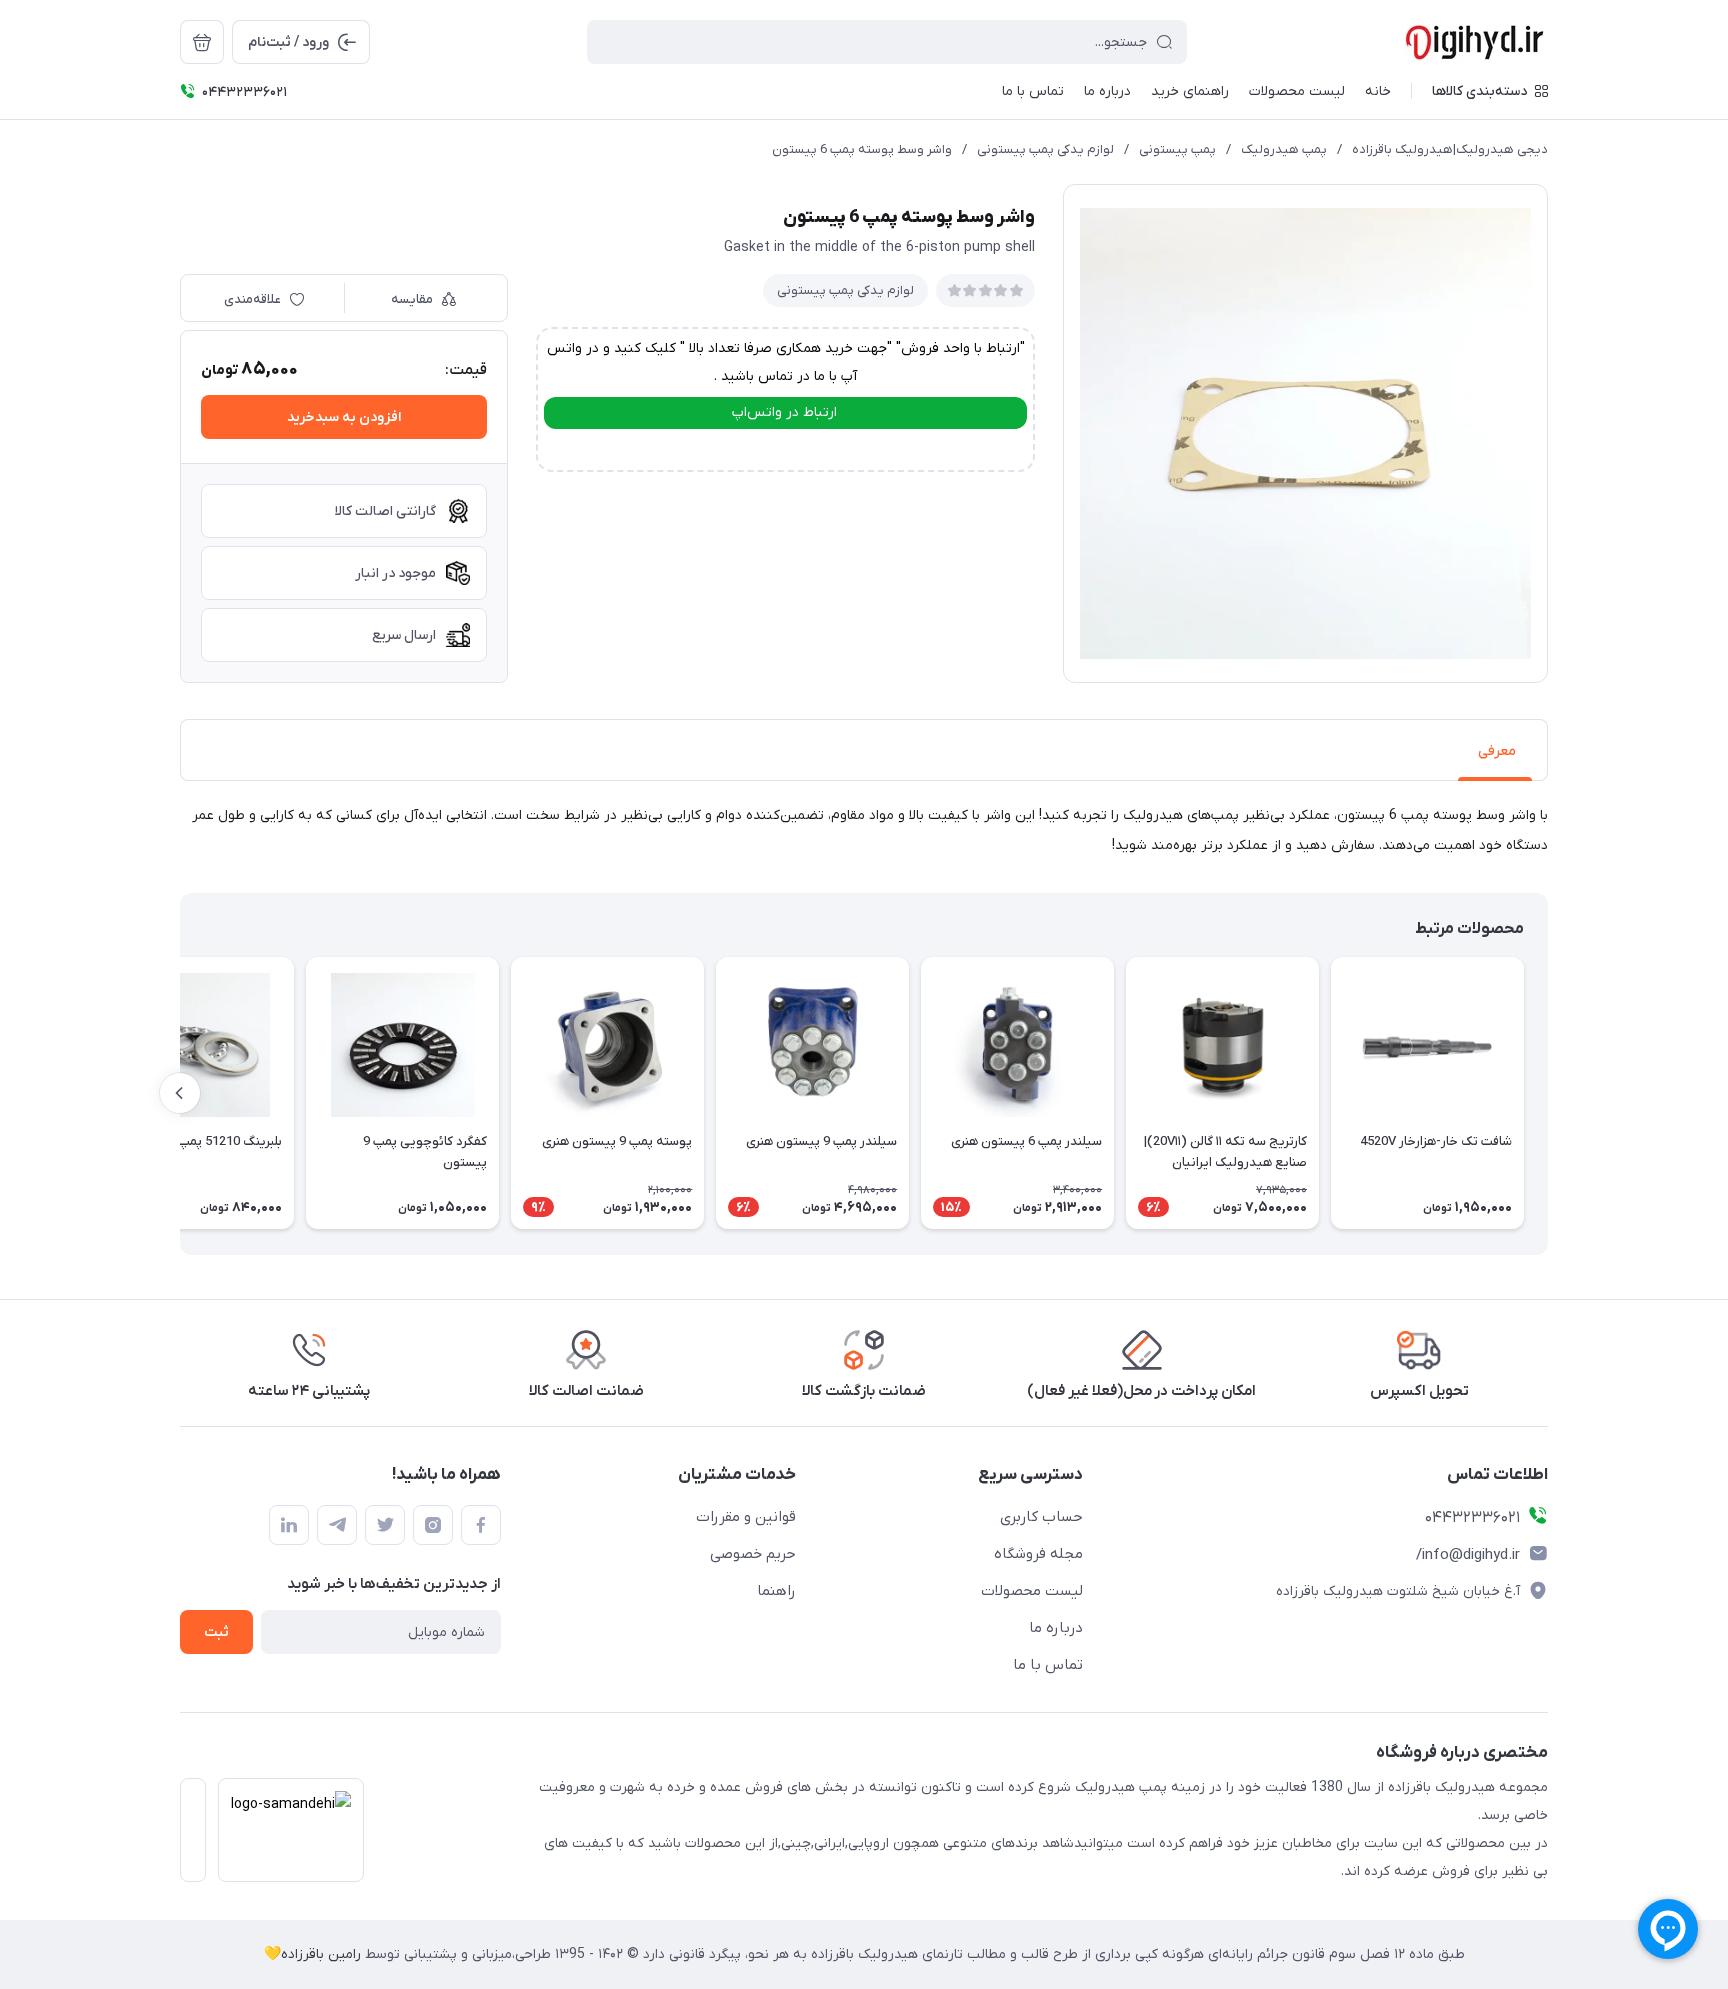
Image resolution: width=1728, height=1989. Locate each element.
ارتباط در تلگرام (784, 447)
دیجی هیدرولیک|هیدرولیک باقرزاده (1450, 149)
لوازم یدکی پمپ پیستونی (1045, 149)
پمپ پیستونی (1177, 149)
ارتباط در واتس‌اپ (784, 412)
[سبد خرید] (202, 42)
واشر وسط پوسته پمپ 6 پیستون (862, 149)
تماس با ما (1048, 1665)
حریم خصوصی (753, 1554)
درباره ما (1056, 1628)
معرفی (1497, 751)
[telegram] (337, 1525)
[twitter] (385, 1525)
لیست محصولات (1032, 1591)
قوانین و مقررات (746, 1517)
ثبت (216, 1632)
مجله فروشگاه (1038, 1554)
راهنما (776, 1591)
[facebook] (481, 1525)
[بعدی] (180, 1093)
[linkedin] (289, 1525)
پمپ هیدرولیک (1284, 149)
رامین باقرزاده (321, 1954)
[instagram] (433, 1525)
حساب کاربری (1041, 1517)
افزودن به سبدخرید (344, 417)
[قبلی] (1548, 1093)
